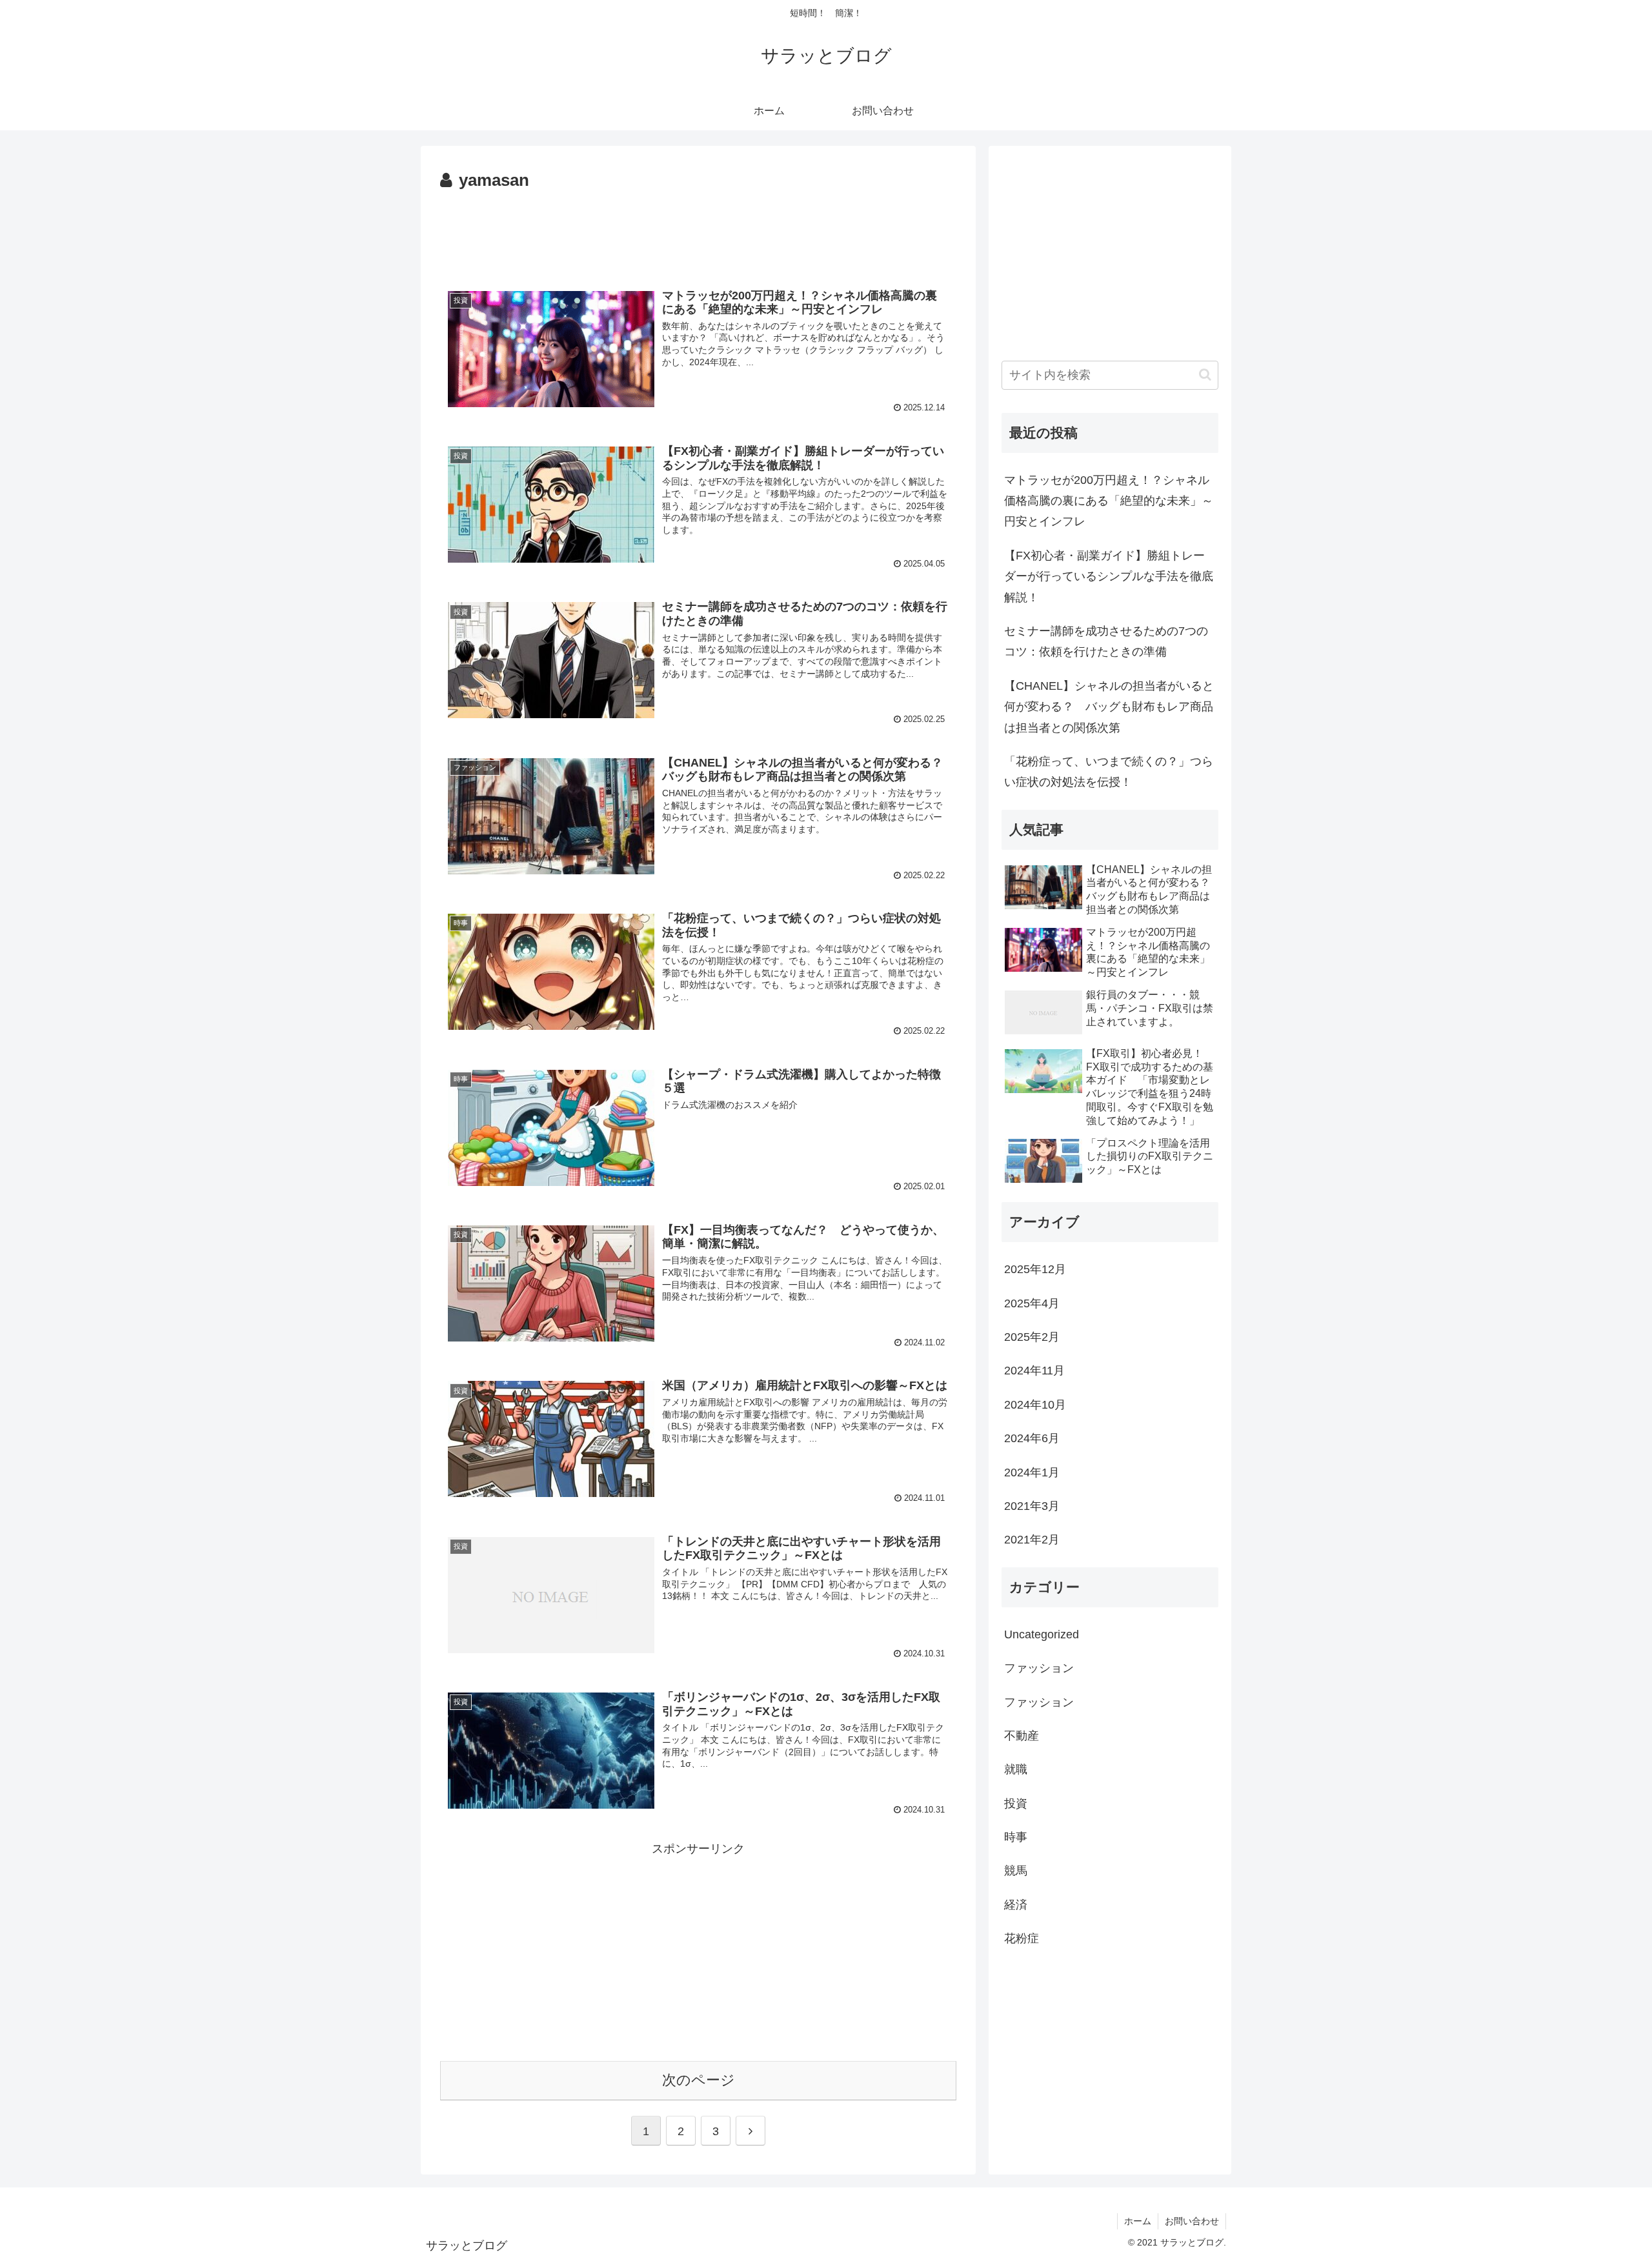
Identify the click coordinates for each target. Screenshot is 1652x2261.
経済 (1016, 1905)
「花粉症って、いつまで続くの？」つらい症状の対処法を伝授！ (1109, 772)
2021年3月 (1032, 1506)
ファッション (1039, 1668)
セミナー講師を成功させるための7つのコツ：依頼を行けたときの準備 (1106, 641)
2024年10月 (1035, 1405)
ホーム (1138, 2221)
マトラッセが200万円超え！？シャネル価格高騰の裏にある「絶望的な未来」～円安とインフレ (1109, 501)
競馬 (1016, 1871)
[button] (1205, 375)
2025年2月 (1032, 1337)
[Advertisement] (698, 231)
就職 (1016, 1769)
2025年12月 (1035, 1269)
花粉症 (1022, 1938)
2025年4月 (1032, 1303)
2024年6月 (1032, 1438)
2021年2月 (1032, 1540)
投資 (1016, 1804)
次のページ (699, 2080)
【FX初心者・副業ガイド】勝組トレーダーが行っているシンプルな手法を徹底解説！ (1109, 577)
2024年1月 (1032, 1472)
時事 (1016, 1837)
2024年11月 (1034, 1371)
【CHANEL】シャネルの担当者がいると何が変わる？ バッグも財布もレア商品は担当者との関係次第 (1109, 707)
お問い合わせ (1192, 2221)
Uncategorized (1042, 1634)
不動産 (1022, 1736)
